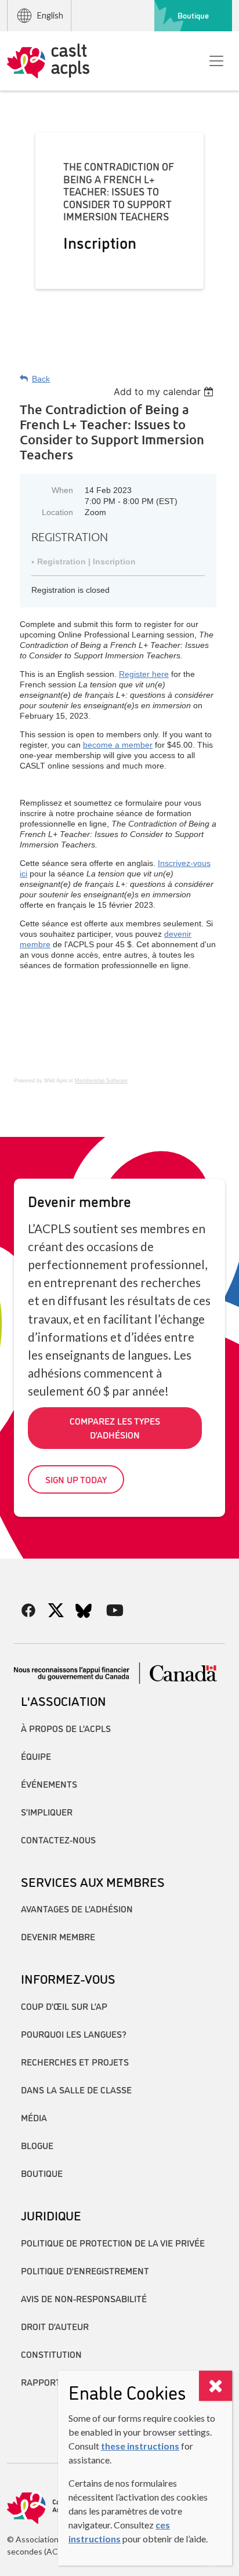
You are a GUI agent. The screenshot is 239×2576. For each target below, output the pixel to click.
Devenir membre (58, 1936)
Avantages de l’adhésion (77, 1908)
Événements (49, 1784)
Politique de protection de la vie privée (113, 2242)
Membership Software (101, 1081)
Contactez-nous (58, 1839)
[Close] (216, 2386)
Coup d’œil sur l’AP (64, 2006)
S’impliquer (47, 1811)
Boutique (193, 15)
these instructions (140, 2446)
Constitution (51, 2354)
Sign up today (76, 1479)
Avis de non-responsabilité (84, 2298)
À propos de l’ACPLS (66, 1728)
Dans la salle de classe (76, 2089)
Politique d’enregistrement (85, 2270)
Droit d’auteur (55, 2326)
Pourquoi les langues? (74, 2034)
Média (34, 2117)
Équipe (36, 1756)
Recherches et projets (75, 2061)
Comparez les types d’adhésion (115, 1428)
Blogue (37, 2145)
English (50, 15)
